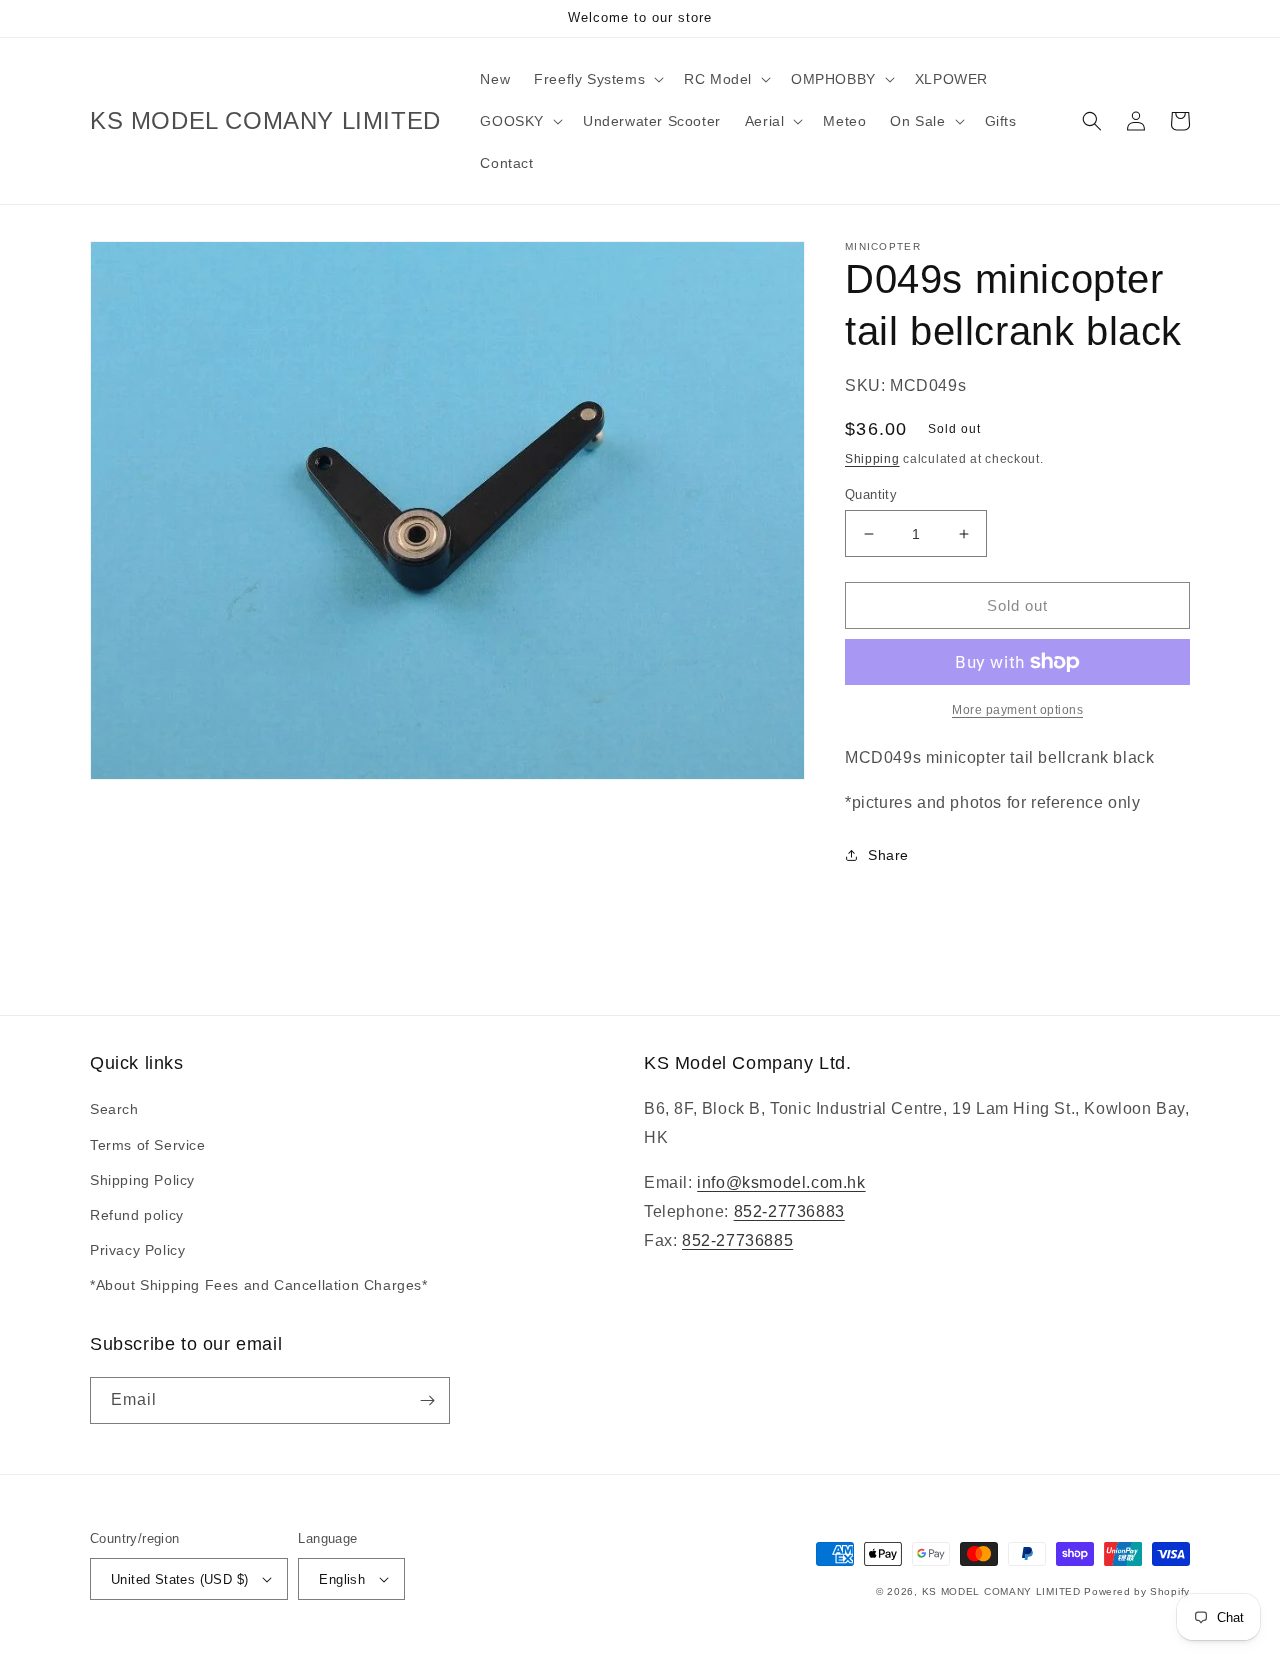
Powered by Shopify (1137, 1591)
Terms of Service (148, 1145)
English (342, 1579)
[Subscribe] (427, 1400)
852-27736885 (737, 1240)
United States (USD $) (179, 1579)
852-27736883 (789, 1211)
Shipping (872, 459)
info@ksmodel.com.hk (781, 1182)
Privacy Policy (137, 1250)
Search (114, 1109)
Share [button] (888, 855)
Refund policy (137, 1215)
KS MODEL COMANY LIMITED (1001, 1591)
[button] (597, 79)
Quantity (871, 494)
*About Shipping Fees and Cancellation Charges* (259, 1285)
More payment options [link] (1017, 710)
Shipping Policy (142, 1180)
